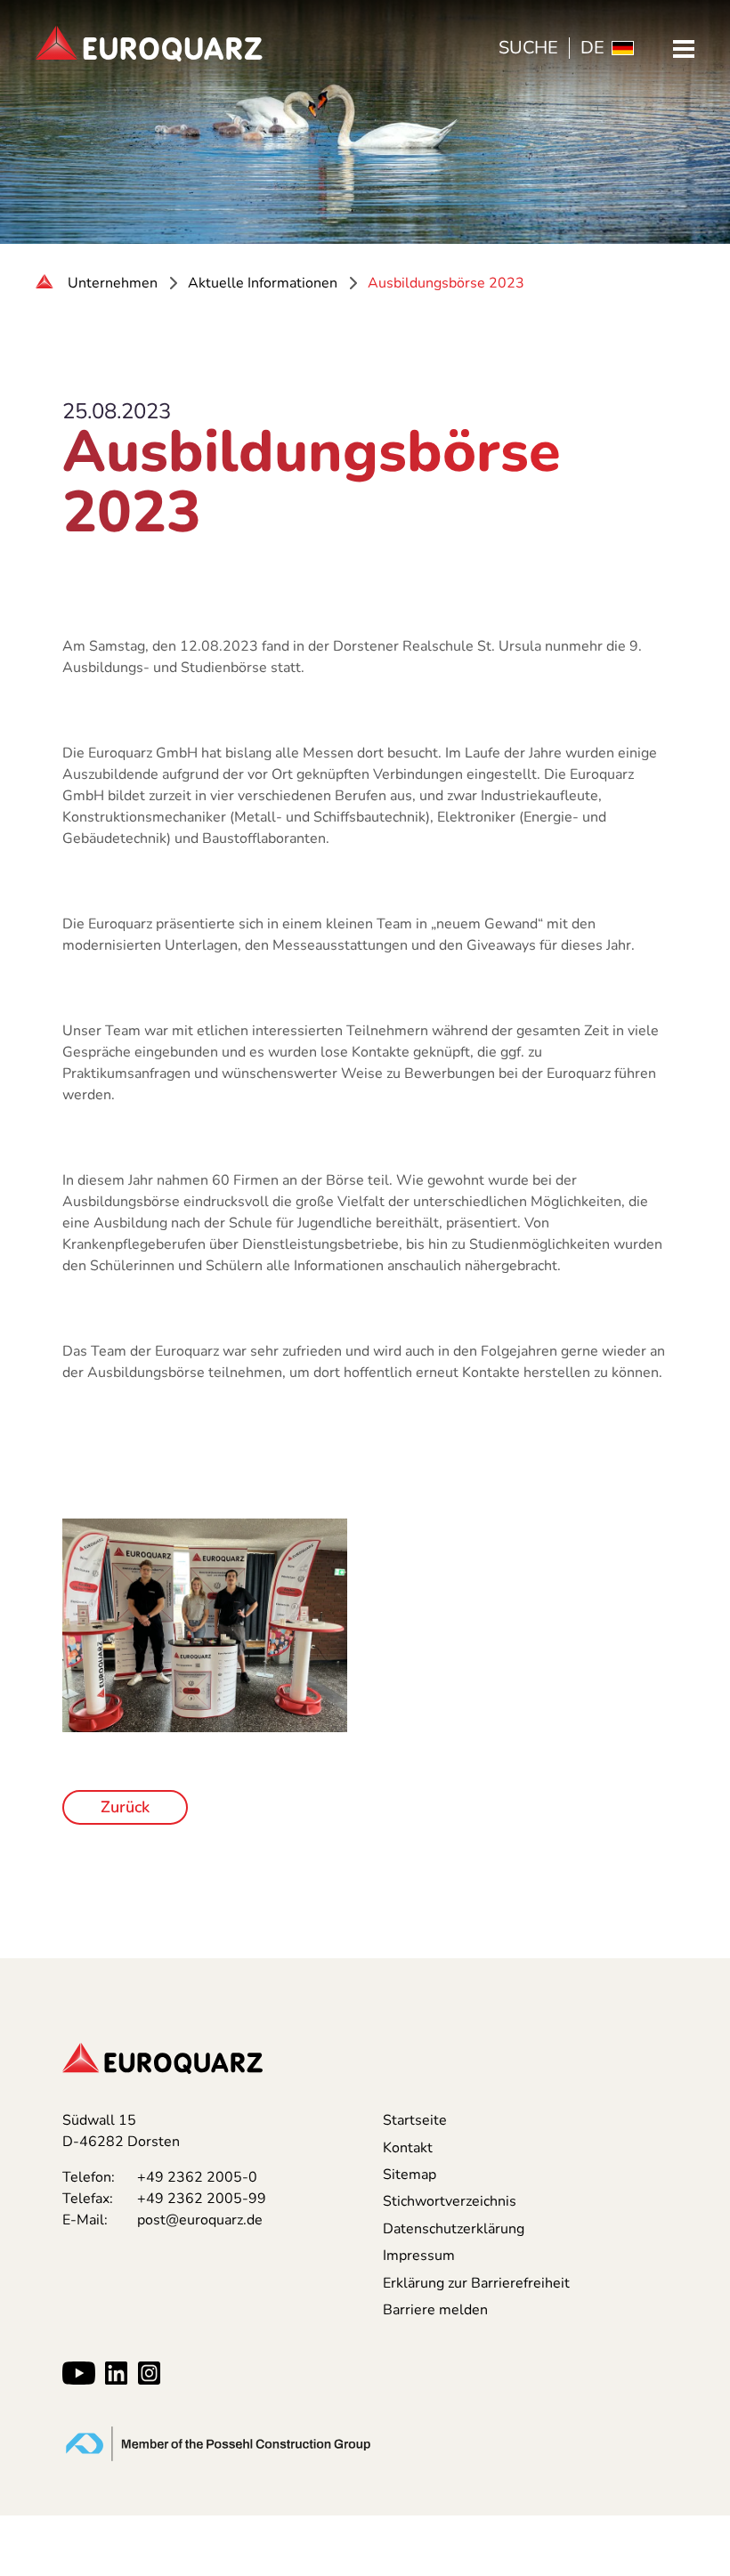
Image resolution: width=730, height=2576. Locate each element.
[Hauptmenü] (684, 48)
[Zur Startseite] (149, 44)
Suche (528, 48)
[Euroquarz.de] (46, 283)
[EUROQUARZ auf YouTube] (78, 2373)
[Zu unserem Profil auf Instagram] (149, 2373)
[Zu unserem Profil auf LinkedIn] (116, 2373)
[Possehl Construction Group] (218, 2442)
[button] (689, 1958)
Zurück (125, 1807)
